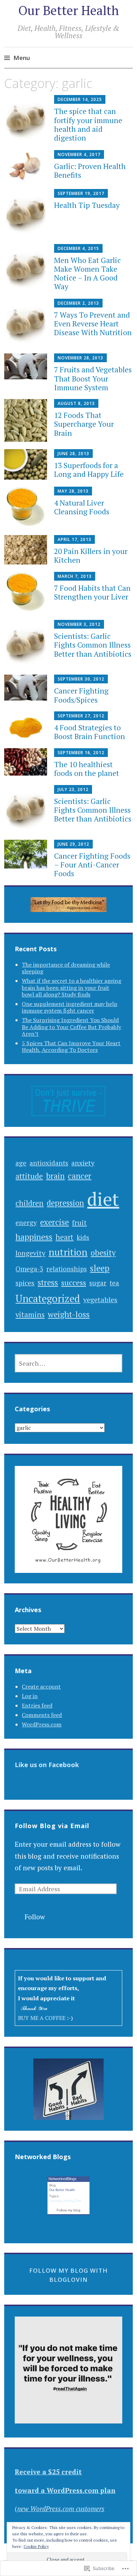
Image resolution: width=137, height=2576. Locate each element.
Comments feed (42, 1715)
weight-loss (69, 1314)
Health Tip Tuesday (87, 205)
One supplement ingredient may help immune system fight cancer (70, 1007)
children (30, 1203)
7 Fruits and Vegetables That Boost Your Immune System (93, 378)
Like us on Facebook (47, 1765)
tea (114, 1283)
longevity (30, 1253)
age (21, 1163)
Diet (78, 2201)
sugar (98, 1283)
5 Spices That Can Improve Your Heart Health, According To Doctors (71, 1046)
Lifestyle (55, 2201)
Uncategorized (48, 1298)
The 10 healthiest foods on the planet (87, 769)
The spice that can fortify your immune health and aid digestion (88, 124)
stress (48, 1282)
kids (83, 1237)
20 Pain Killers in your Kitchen (91, 556)
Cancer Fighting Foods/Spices (81, 695)
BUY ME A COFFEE (42, 2018)
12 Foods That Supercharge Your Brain (84, 424)
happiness (34, 1237)
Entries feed (37, 1705)
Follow (35, 1917)
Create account (41, 1686)
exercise (54, 1222)
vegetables (100, 1300)
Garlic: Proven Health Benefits (90, 171)
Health (68, 2201)
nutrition (68, 1252)
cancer (80, 1176)
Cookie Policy (36, 2546)
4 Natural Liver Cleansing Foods (82, 507)
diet (103, 1199)
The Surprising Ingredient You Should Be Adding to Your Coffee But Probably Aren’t (71, 1027)
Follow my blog (68, 2210)
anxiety (83, 1163)
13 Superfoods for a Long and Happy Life (89, 470)
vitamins (30, 1315)
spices (25, 1283)
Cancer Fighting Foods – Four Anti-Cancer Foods (92, 865)
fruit (79, 1222)
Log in (30, 1696)
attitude (29, 1176)
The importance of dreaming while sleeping (66, 968)
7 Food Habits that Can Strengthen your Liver (92, 592)
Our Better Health (69, 10)
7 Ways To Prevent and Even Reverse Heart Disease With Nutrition (93, 324)
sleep (100, 1268)
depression (65, 1203)
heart (64, 1237)
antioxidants (49, 1163)
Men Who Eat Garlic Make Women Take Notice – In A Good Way (87, 273)
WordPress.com (42, 1724)
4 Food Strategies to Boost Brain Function (90, 732)
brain (55, 1176)
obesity (103, 1253)
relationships (67, 1269)
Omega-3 (29, 1269)
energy (26, 1222)
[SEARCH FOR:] (68, 1363)
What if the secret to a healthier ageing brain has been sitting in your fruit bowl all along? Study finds (71, 987)
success (74, 1282)
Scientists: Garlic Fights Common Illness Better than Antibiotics (93, 645)
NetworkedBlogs (63, 2179)
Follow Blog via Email (52, 1826)
